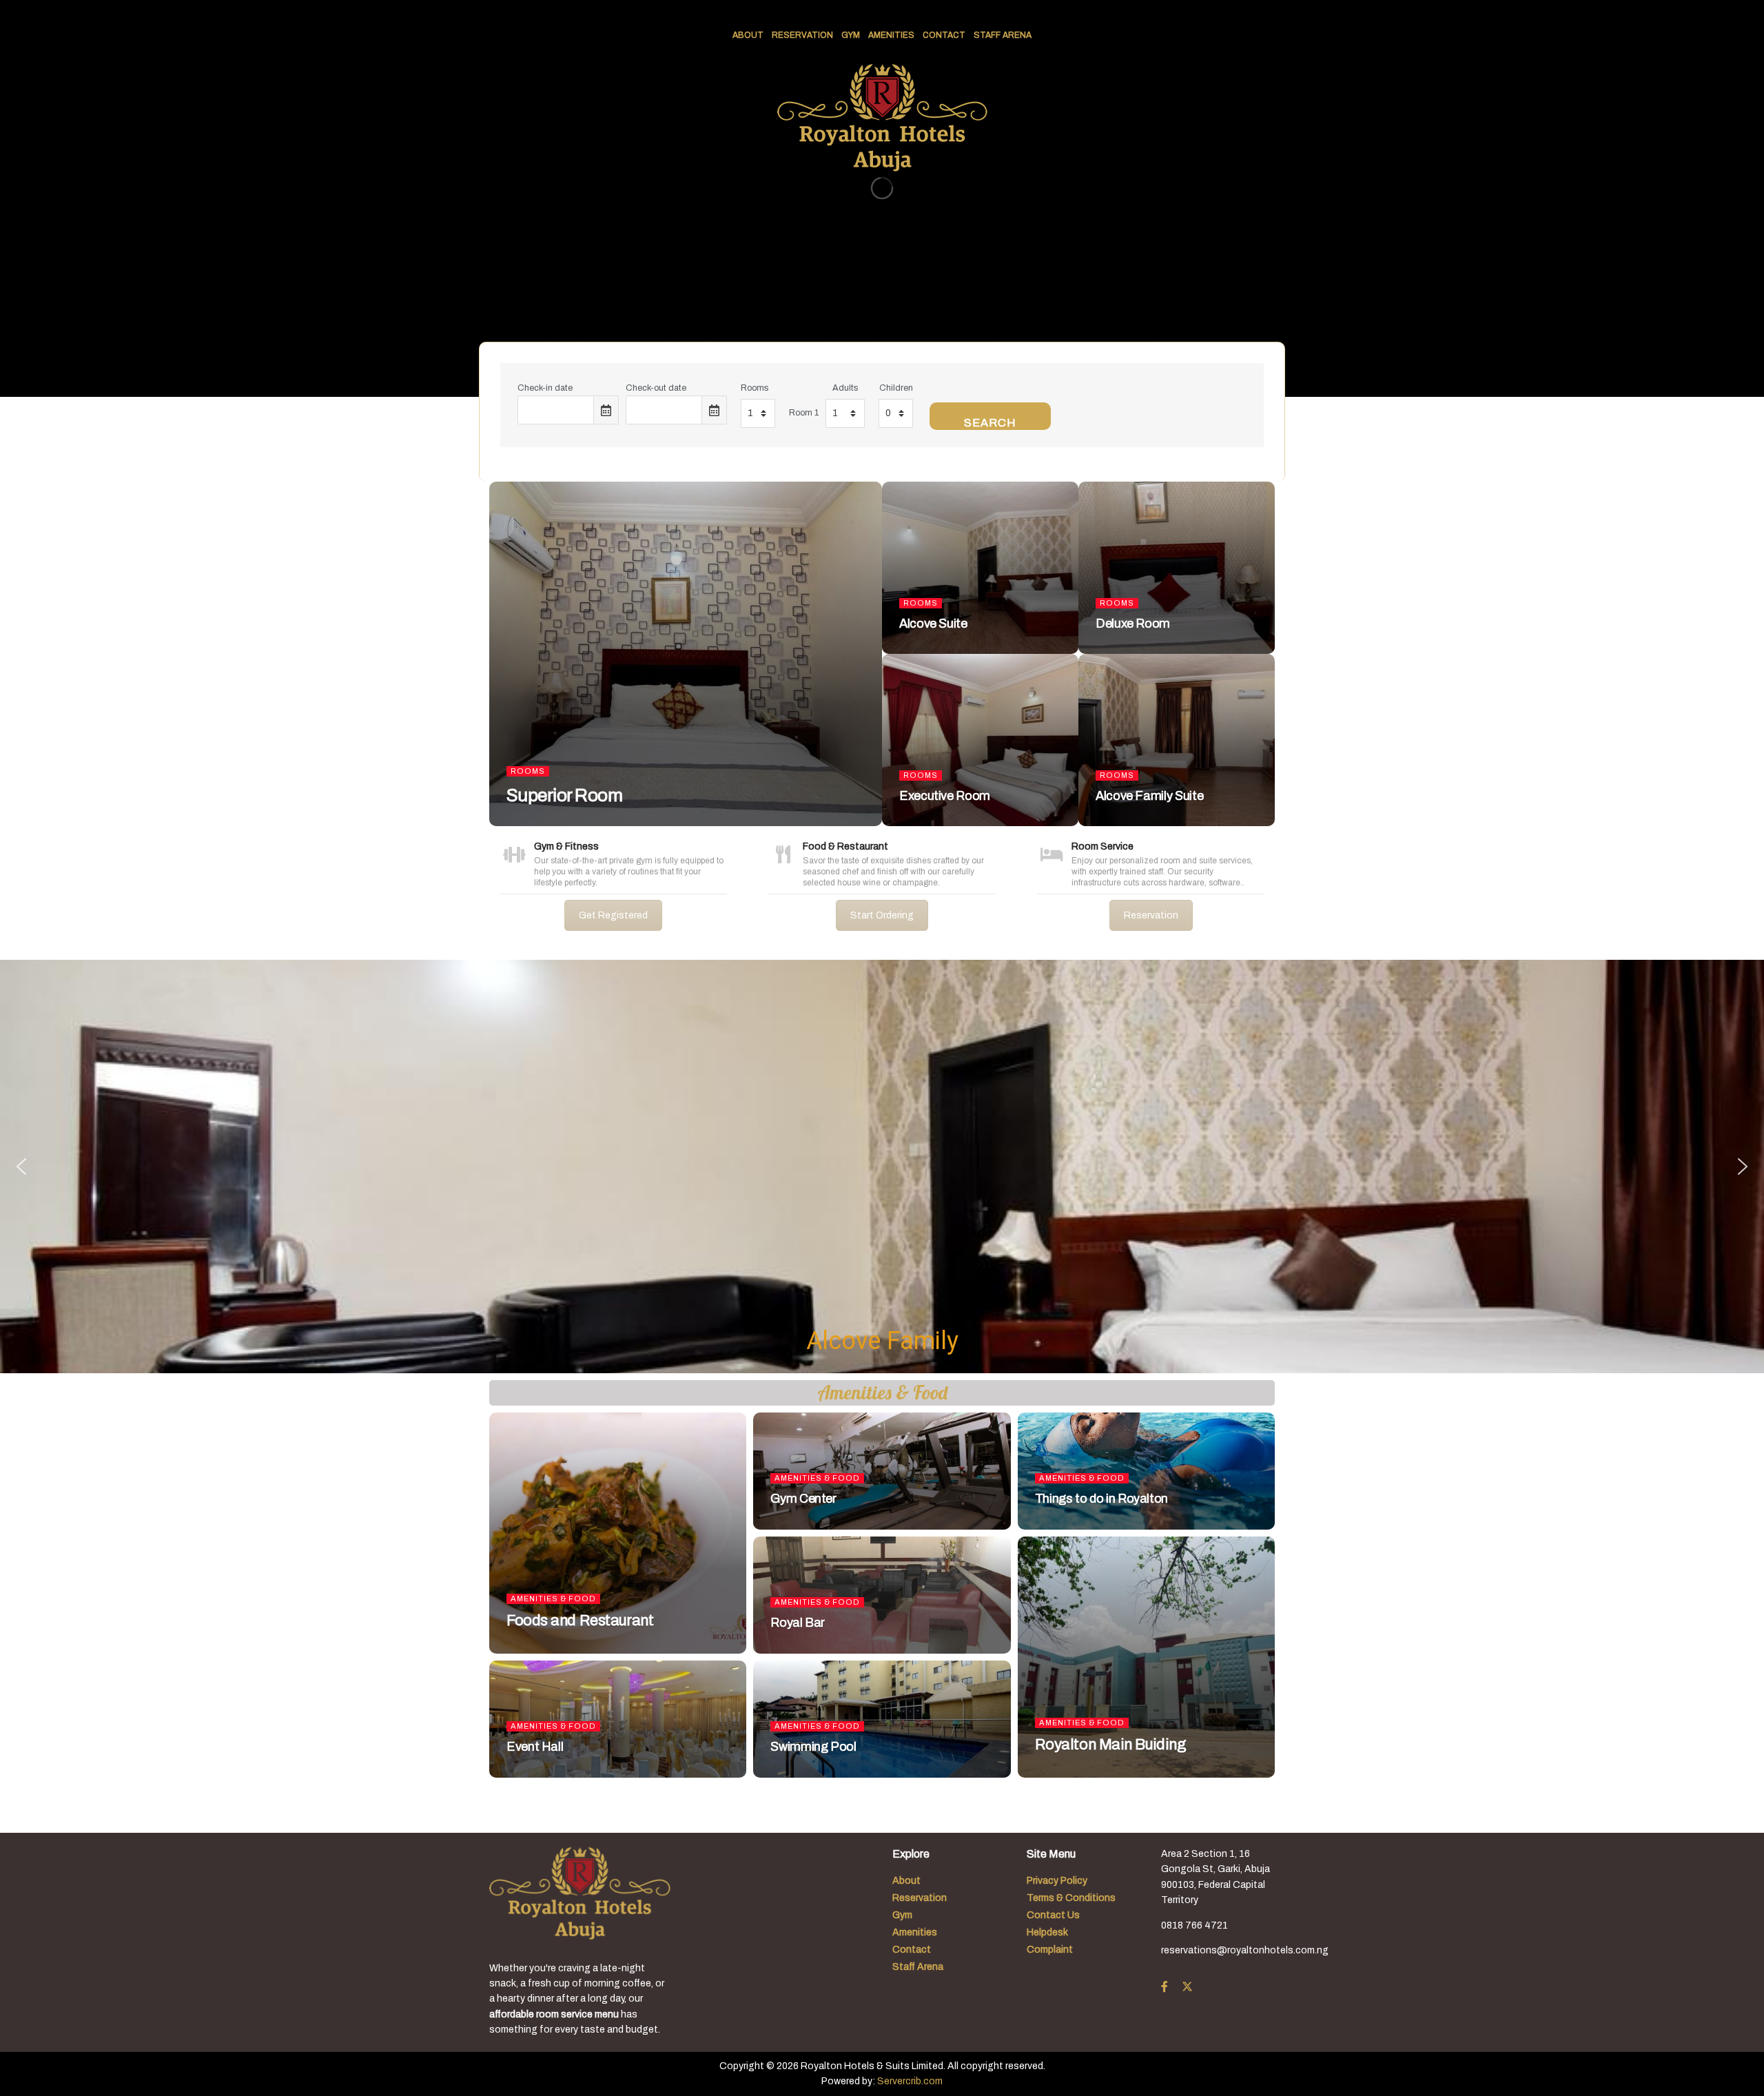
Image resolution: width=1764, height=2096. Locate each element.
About (748, 35)
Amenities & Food (553, 1599)
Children (896, 388)
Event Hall (535, 1747)
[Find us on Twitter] (1187, 1987)
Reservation (802, 35)
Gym (851, 35)
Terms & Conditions (1071, 1898)
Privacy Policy (1057, 1881)
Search (990, 423)
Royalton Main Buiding (1111, 1745)
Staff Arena (1003, 35)
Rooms (755, 388)
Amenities (891, 35)
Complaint (1050, 1950)
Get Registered (613, 915)
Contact (944, 35)
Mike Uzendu (544, 822)
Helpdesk (1047, 1932)
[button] (21, 1167)
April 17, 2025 (542, 1650)
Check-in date (545, 388)
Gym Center (803, 1499)
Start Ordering (882, 915)
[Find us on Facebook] (1165, 1987)
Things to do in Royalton (1101, 1499)
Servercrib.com (910, 2081)
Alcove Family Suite (1149, 796)
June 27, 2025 (613, 822)
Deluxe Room (1133, 624)
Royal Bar (798, 1623)
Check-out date (656, 388)
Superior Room (564, 795)
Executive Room (945, 796)
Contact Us (1053, 1915)
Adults (845, 388)
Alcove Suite (933, 624)
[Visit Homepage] (882, 118)
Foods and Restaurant (580, 1621)
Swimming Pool (813, 1747)
